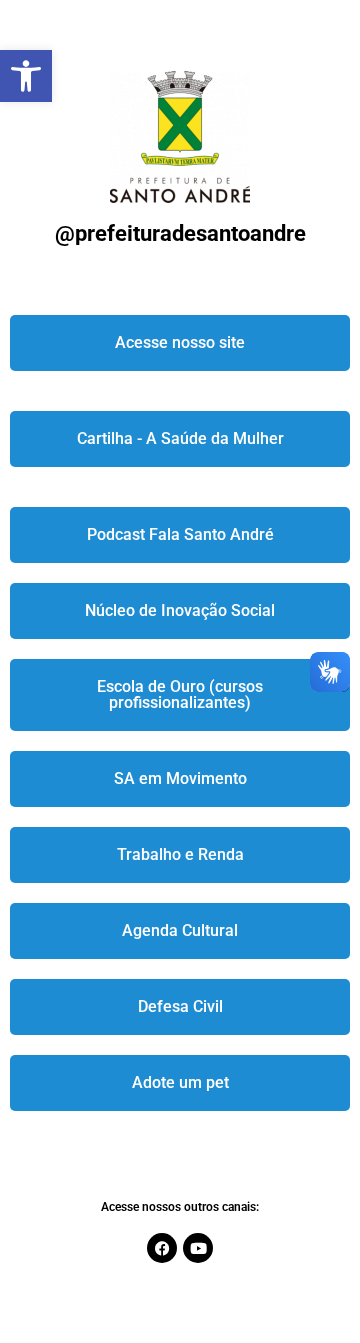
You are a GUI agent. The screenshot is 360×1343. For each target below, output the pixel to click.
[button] (26, 76)
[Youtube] (198, 1248)
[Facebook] (162, 1248)
